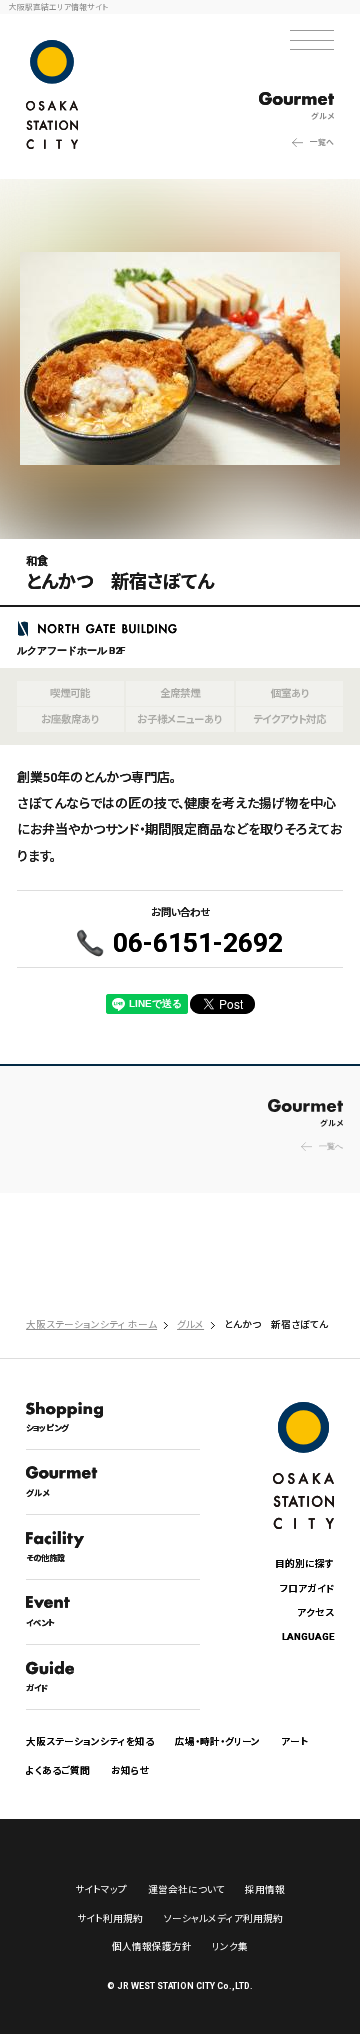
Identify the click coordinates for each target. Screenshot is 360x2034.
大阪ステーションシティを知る (90, 1741)
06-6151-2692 (198, 943)
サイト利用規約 (110, 1918)
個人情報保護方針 (152, 1946)
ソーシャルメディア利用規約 (223, 1918)
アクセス (315, 1612)
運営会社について (186, 1889)
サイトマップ (101, 1889)
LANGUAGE (308, 1636)
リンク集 (230, 1946)
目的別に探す (304, 1563)
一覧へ (322, 141)
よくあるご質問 (58, 1770)
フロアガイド (307, 1588)
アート (294, 1741)
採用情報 (265, 1889)
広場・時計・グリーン (217, 1741)
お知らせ (130, 1770)
